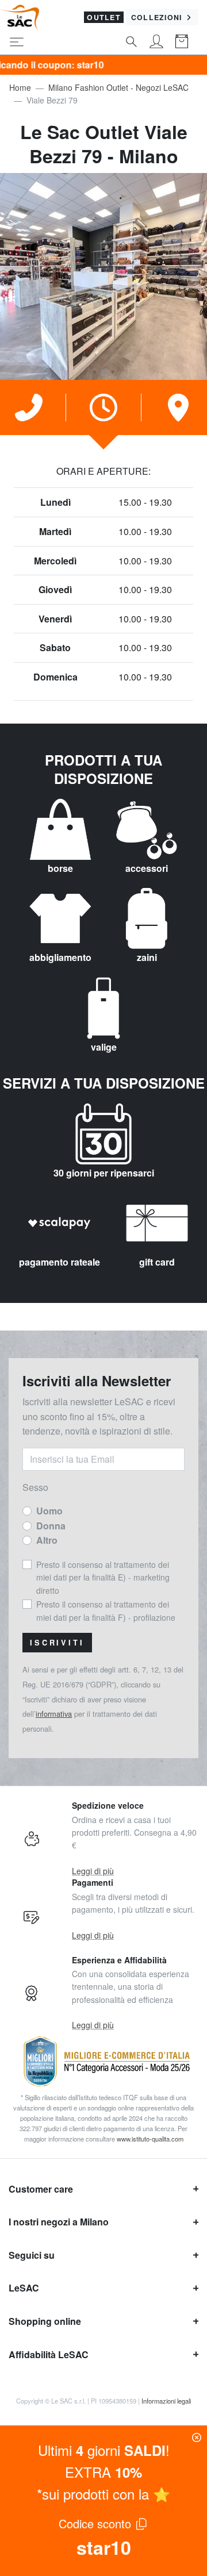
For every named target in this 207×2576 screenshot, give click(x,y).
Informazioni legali (166, 2401)
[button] (94, 372)
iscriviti (57, 1643)
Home (20, 87)
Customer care (41, 2189)
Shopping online (45, 2321)
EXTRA (103, 2472)
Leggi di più (93, 1871)
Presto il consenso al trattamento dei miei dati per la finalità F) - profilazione (106, 1610)
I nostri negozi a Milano (59, 2222)
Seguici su (32, 2255)
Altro (47, 1540)
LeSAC (24, 2288)
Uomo (49, 1511)
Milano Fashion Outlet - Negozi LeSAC (118, 87)
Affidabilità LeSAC (49, 2354)
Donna (51, 1526)
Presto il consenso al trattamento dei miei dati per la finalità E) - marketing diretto (103, 1577)
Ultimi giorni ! (104, 2450)
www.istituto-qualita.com (150, 2139)
